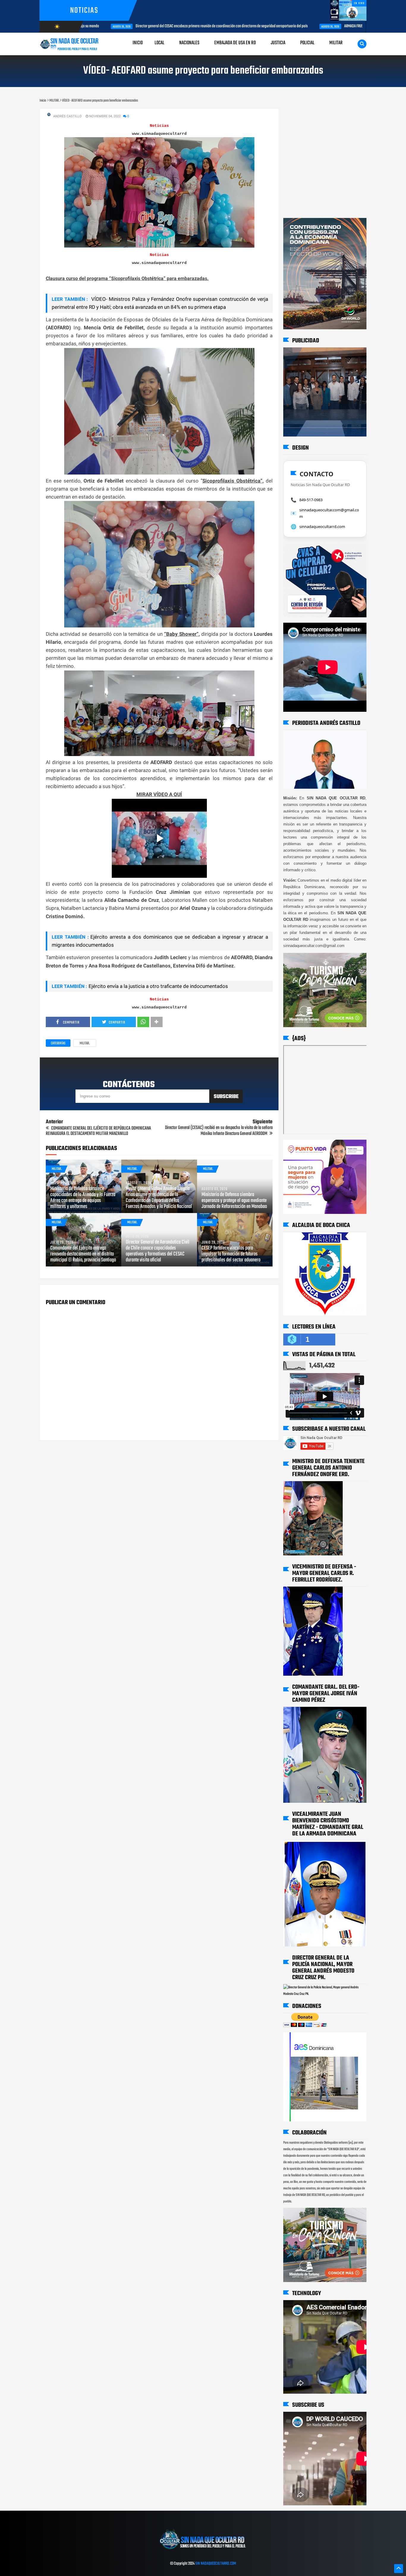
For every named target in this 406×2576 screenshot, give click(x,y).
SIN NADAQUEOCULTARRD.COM (216, 2564)
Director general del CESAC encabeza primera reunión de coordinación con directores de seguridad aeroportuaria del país (158, 26)
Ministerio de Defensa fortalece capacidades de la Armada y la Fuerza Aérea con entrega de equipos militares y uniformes (83, 1198)
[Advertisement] (302, 114)
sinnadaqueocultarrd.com (322, 526)
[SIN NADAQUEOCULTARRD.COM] (203, 2551)
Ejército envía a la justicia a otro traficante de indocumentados (158, 986)
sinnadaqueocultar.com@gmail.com (329, 513)
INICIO (138, 43)
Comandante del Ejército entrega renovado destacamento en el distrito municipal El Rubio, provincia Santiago (83, 1254)
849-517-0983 (311, 500)
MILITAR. (85, 1043)
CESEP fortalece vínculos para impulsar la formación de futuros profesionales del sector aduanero (231, 1254)
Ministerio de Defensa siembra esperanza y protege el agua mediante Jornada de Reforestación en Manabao (234, 1201)
